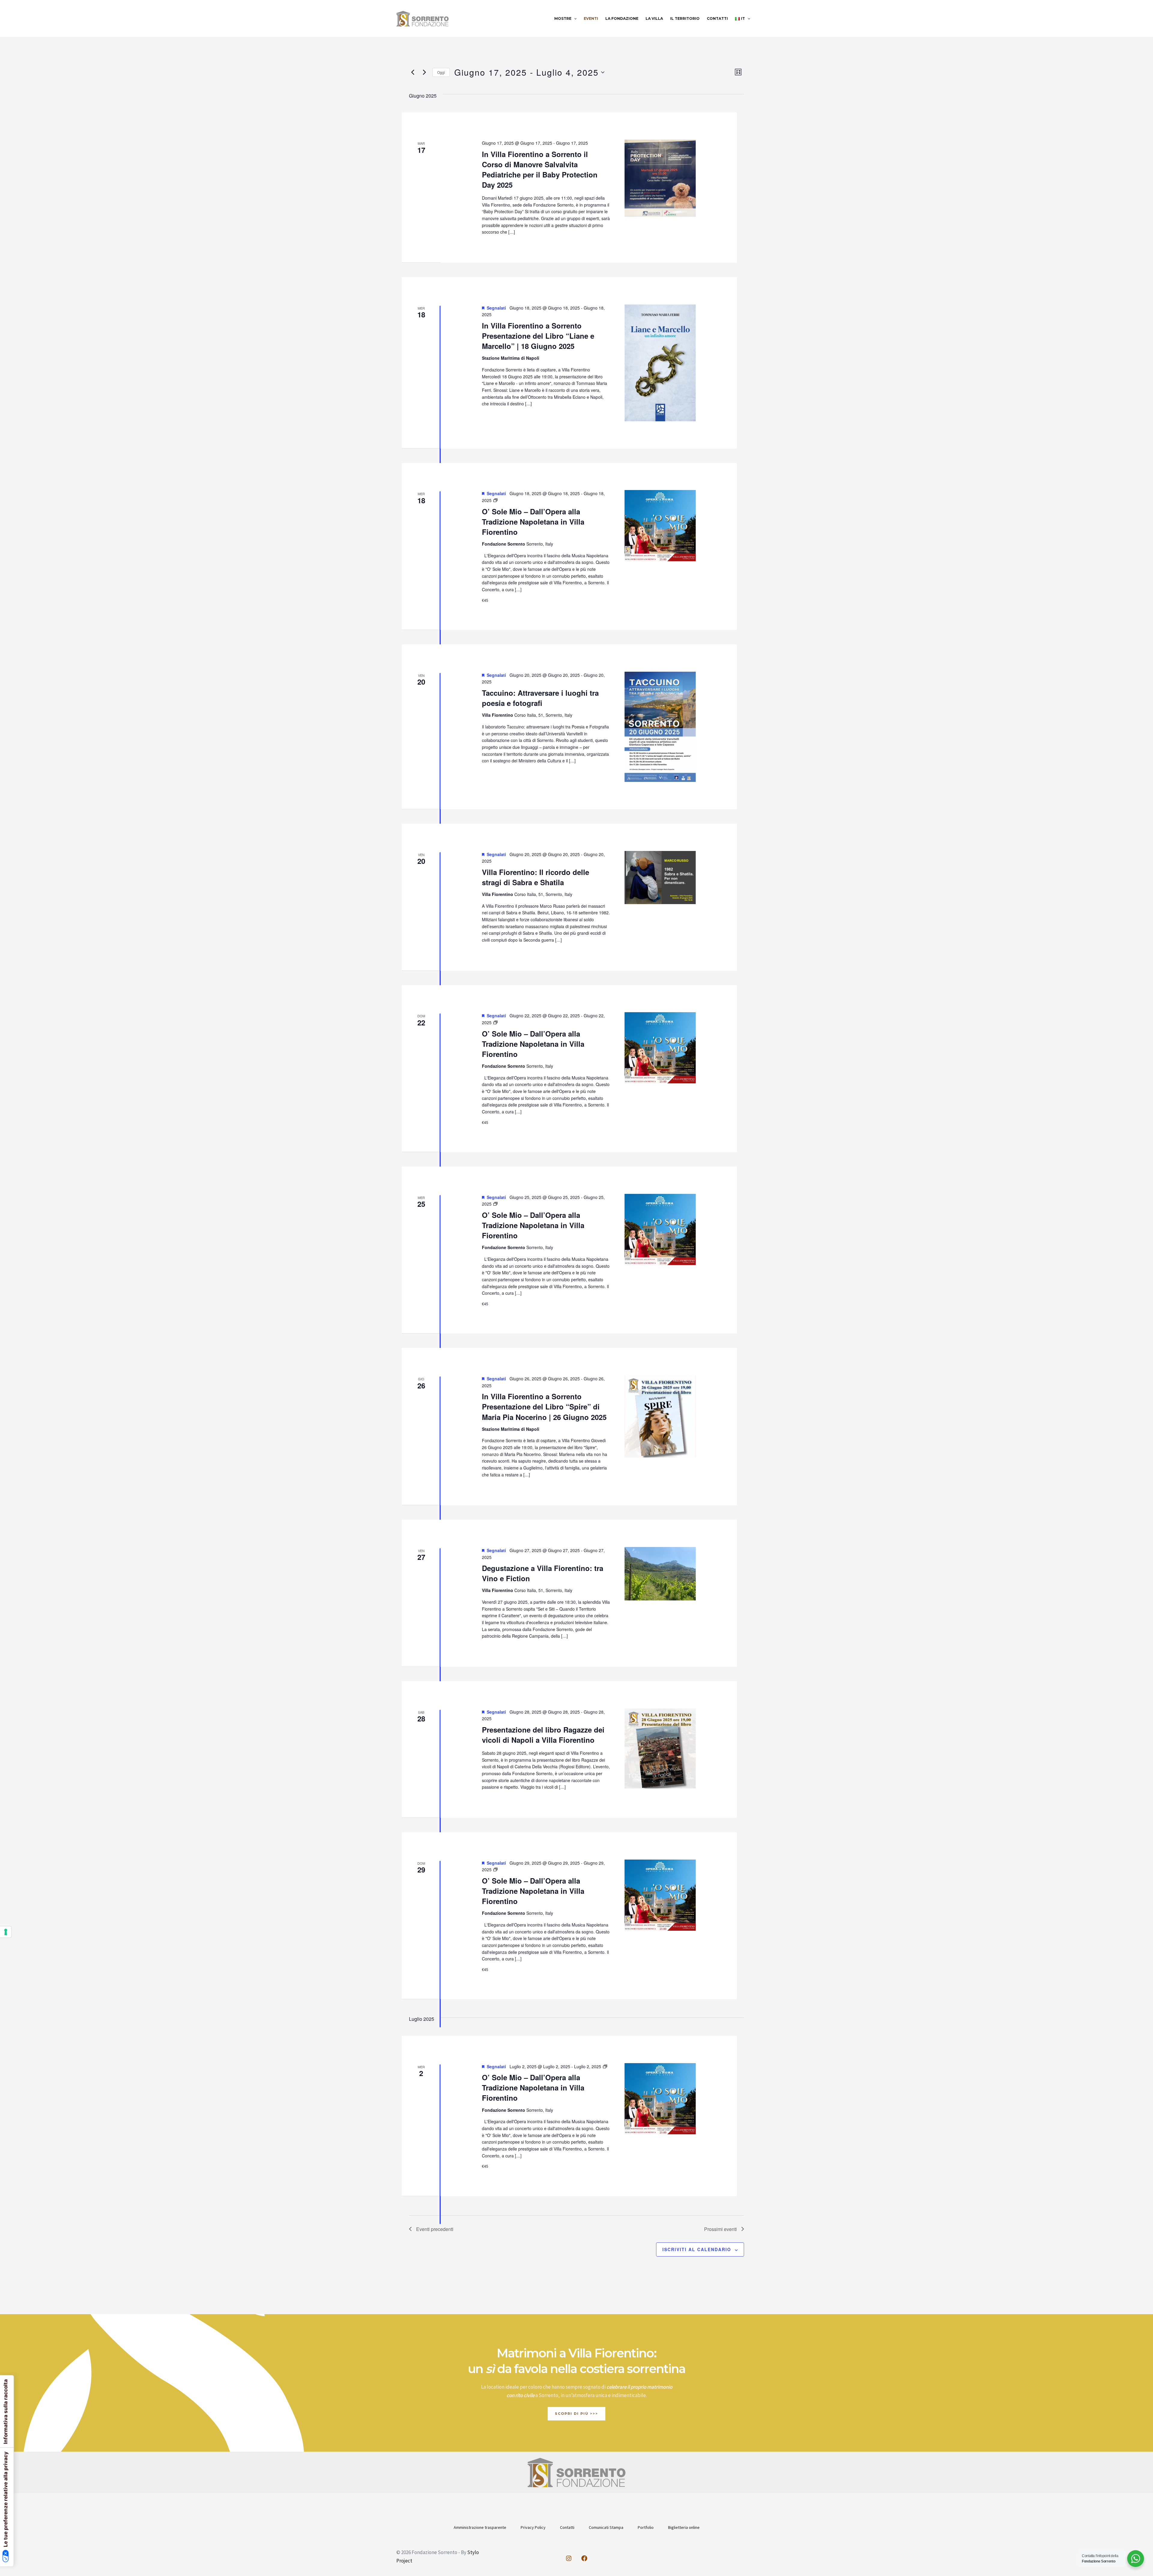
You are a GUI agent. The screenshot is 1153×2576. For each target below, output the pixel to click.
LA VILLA (654, 18)
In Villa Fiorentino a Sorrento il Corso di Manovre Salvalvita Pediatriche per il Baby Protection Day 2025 (540, 169)
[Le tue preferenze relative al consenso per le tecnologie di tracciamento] (6, 1932)
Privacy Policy (533, 2527)
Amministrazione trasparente (480, 2527)
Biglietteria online (684, 2527)
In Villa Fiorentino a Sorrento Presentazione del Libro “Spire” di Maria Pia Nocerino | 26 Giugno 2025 (544, 1406)
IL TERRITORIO (685, 18)
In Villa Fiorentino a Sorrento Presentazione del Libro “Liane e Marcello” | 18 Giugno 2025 (538, 336)
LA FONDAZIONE (622, 18)
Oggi (441, 72)
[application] (574, 19)
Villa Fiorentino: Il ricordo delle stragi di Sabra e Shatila (536, 877)
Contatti (567, 2527)
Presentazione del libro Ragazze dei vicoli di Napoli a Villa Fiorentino (543, 1735)
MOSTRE (563, 18)
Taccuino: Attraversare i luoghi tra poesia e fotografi (540, 698)
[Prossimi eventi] (424, 72)
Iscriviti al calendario (697, 2249)
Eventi (591, 18)
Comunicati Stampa (606, 2527)
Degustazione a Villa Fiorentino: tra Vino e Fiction (543, 1573)
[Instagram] (569, 2558)
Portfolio (646, 2527)
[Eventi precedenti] (413, 72)
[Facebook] (584, 2558)
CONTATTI (717, 18)
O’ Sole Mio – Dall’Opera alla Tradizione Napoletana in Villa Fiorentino (533, 522)
